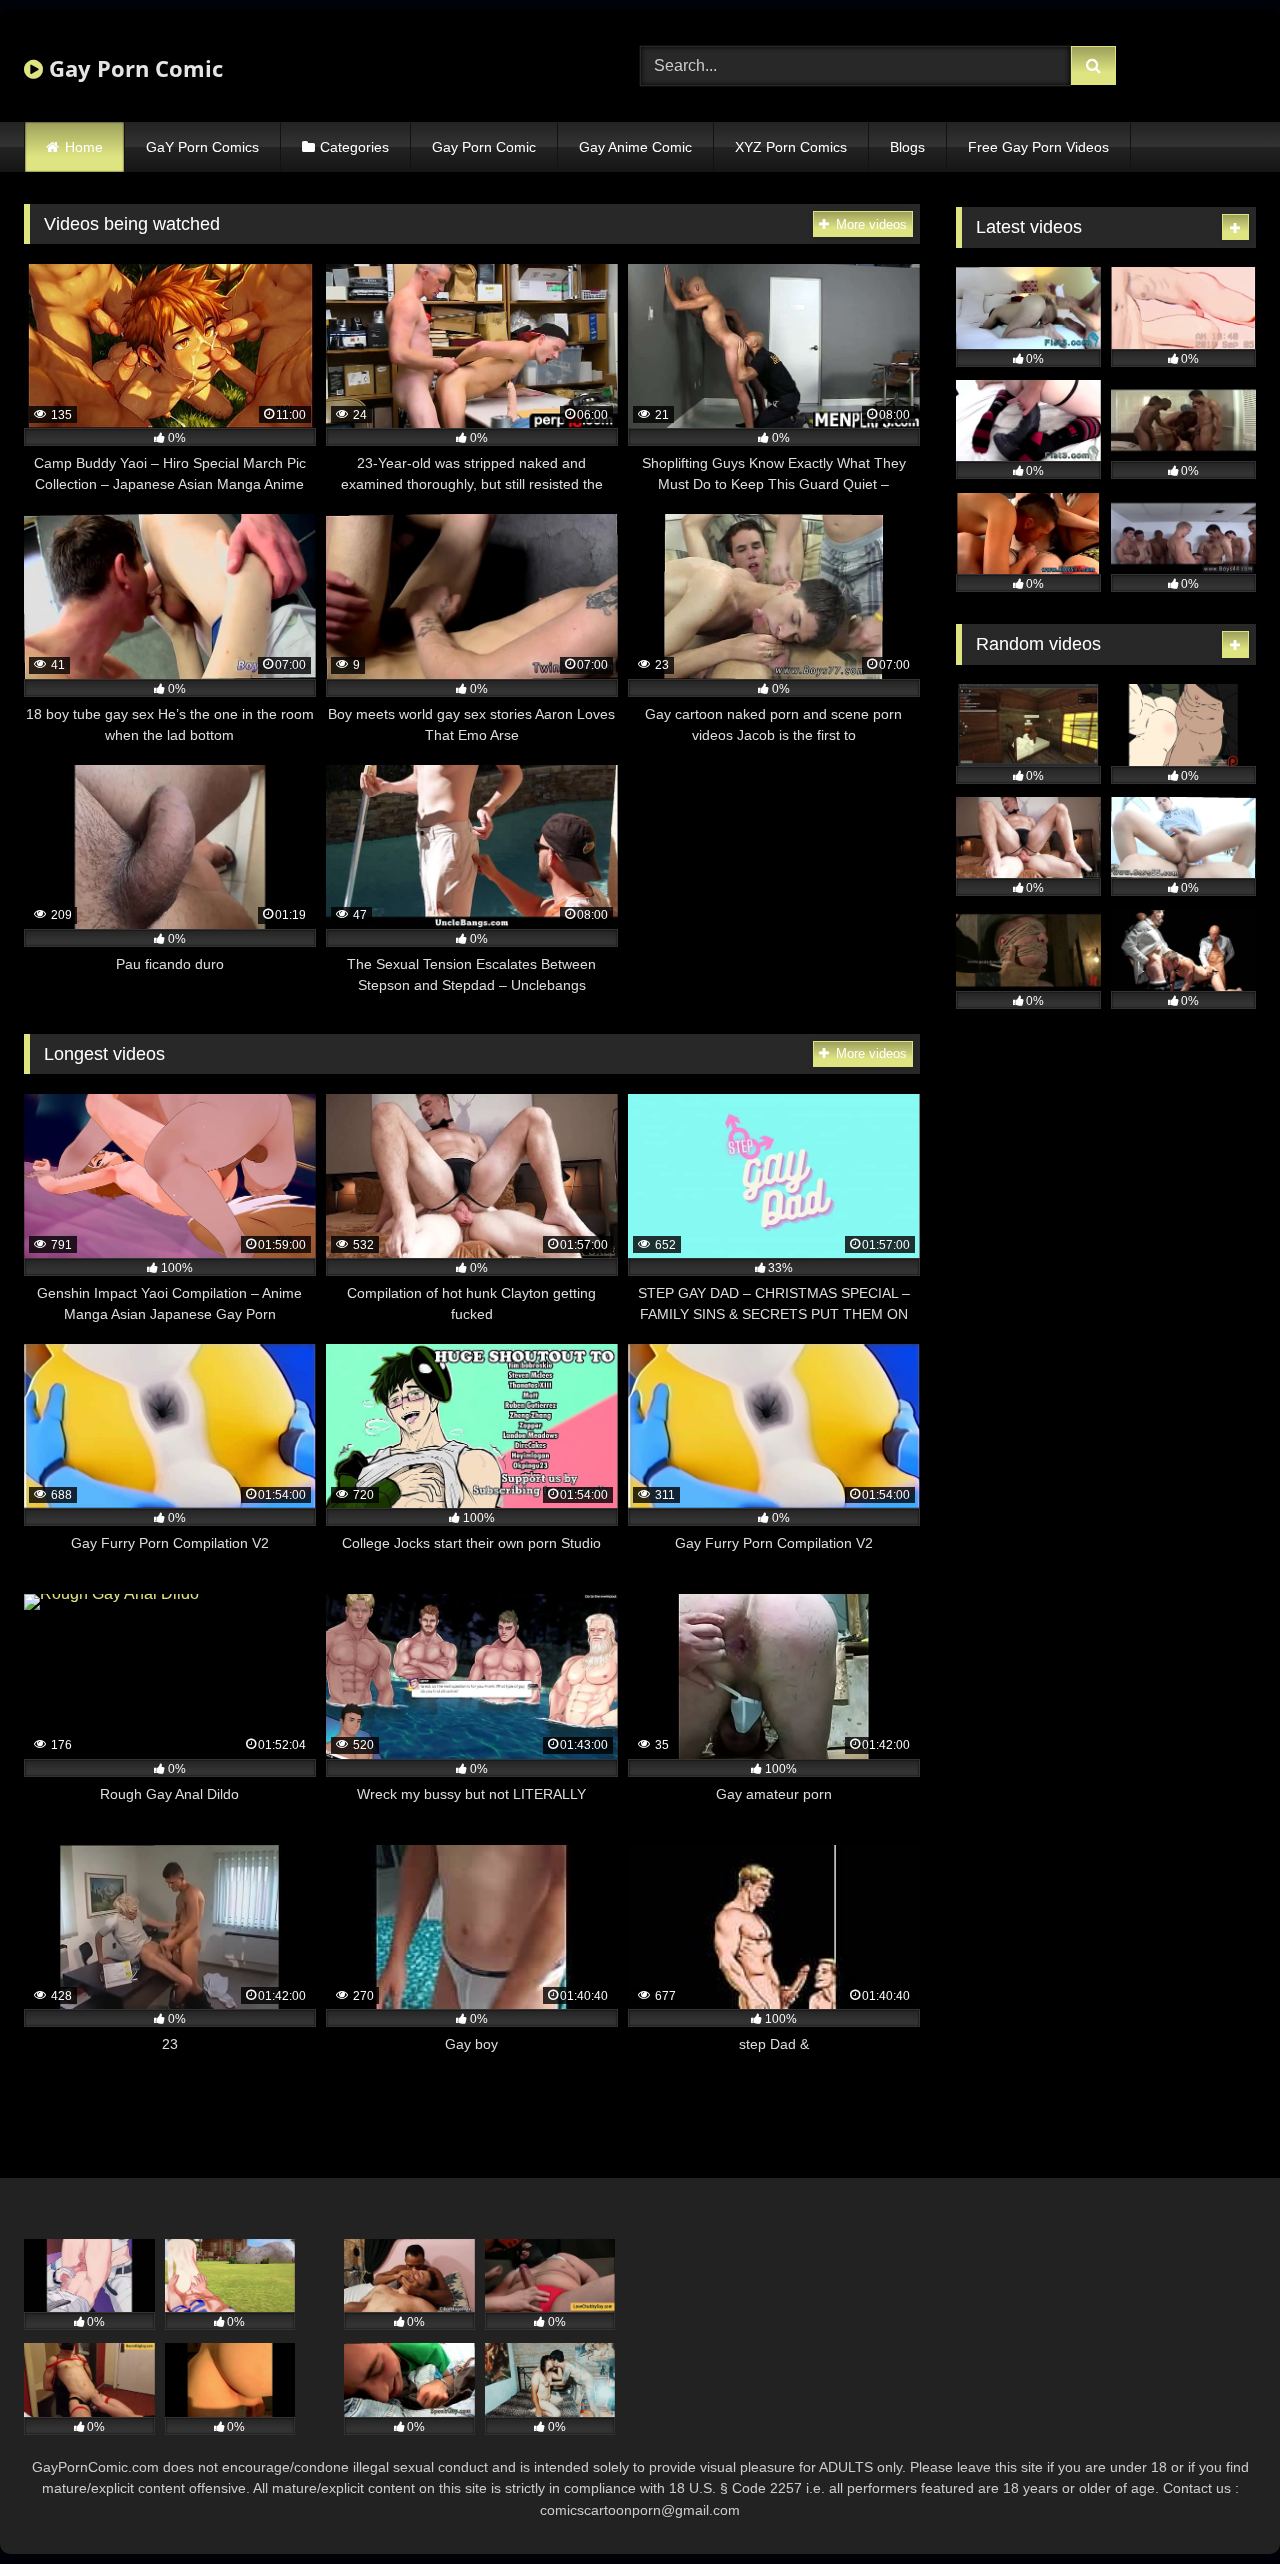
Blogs (907, 147)
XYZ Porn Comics (791, 147)
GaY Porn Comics (202, 147)
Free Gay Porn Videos (1038, 147)
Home (84, 147)
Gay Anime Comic (635, 147)
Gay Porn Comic (133, 68)
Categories (354, 147)
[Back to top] (1218, 2504)
